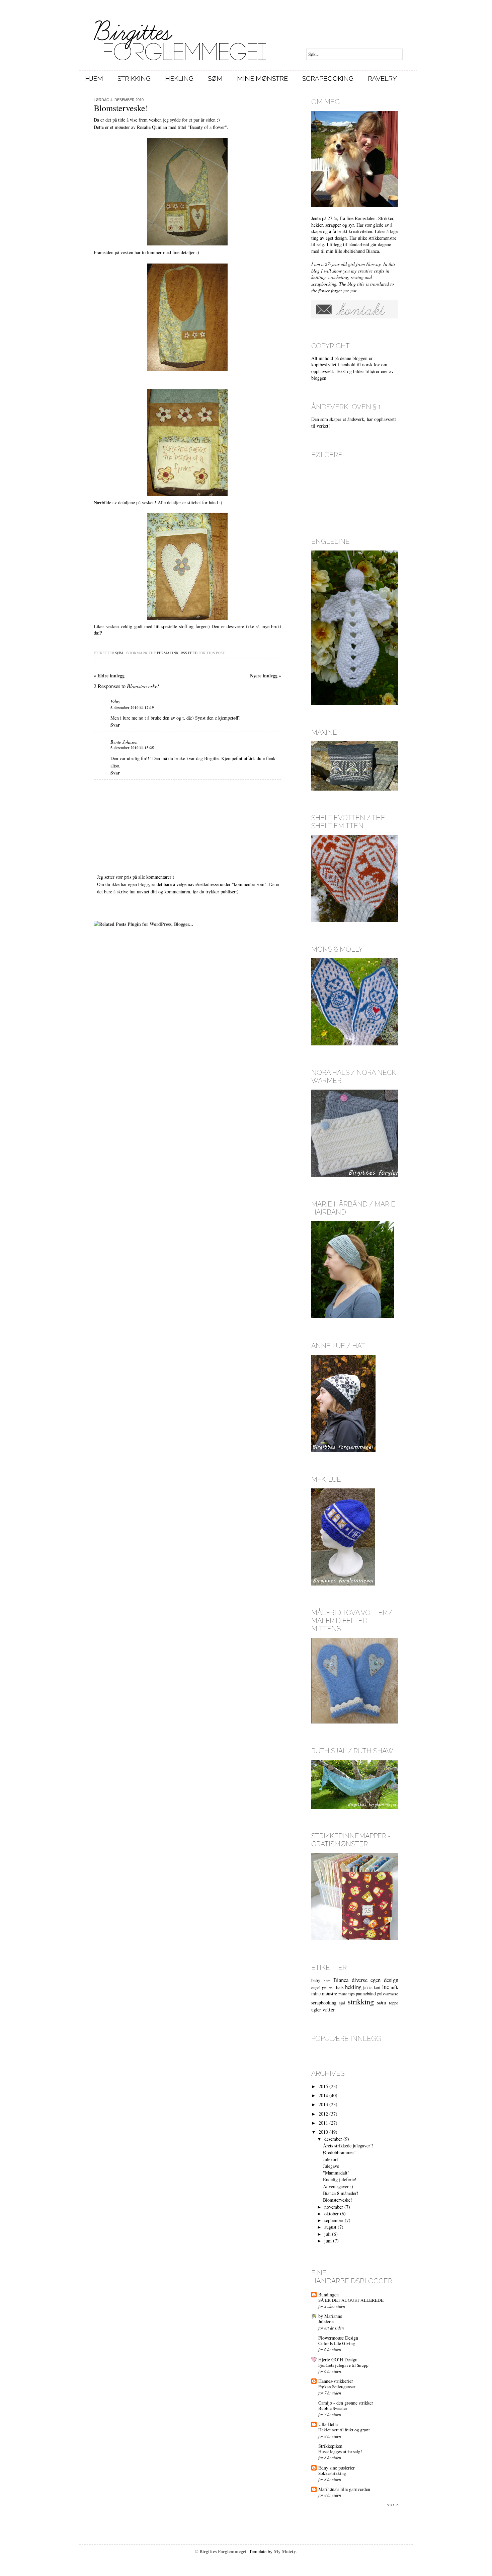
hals (340, 1987)
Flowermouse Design (338, 2338)
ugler (316, 2010)
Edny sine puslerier (337, 2468)
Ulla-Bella (328, 2424)
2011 (323, 2123)
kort (377, 1988)
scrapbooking (324, 2003)
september (334, 2220)
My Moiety (285, 2551)
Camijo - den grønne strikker (346, 2403)
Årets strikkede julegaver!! (348, 2146)
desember (333, 2139)
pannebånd (366, 1994)
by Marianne (330, 2316)
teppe (394, 2003)
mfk (394, 1987)
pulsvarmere (388, 1994)
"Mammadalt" (336, 2173)
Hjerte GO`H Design (338, 2360)
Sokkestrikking (332, 2473)
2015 (323, 2086)
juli (327, 2234)
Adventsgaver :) (338, 2186)
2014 (323, 2095)
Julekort (331, 2159)
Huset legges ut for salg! (340, 2451)
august (330, 2227)
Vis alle (393, 2505)
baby (316, 1980)
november (334, 2207)
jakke (368, 1988)
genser (328, 1987)
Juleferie (326, 2322)
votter (329, 2009)
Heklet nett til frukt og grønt (344, 2430)
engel (316, 1988)
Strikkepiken (330, 2446)
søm (119, 653)
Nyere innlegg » (266, 676)
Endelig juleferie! (340, 2179)
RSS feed (189, 653)
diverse (360, 1980)
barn (327, 1980)
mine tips (346, 1994)
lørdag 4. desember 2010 (119, 100)
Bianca (341, 1980)
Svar (115, 725)
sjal (342, 2003)
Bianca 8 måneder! (341, 2193)
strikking (361, 2001)
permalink (168, 653)
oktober (332, 2214)
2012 (323, 2114)
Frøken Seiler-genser (337, 2386)
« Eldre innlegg (109, 676)
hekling (353, 1987)
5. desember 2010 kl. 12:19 (132, 708)
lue (386, 1987)
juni (328, 2241)
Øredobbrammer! (339, 2152)
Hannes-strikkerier (336, 2381)
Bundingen (329, 2295)
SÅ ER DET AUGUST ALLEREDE (351, 2300)
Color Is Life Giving (337, 2343)
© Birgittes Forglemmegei (221, 2551)
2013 (323, 2104)
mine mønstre (324, 1994)
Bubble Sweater (333, 2408)
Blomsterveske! (338, 2200)
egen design (384, 1980)
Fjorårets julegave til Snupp (343, 2365)
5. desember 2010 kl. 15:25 (132, 748)
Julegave (331, 2166)
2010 (323, 2132)
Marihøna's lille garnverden (344, 2489)
